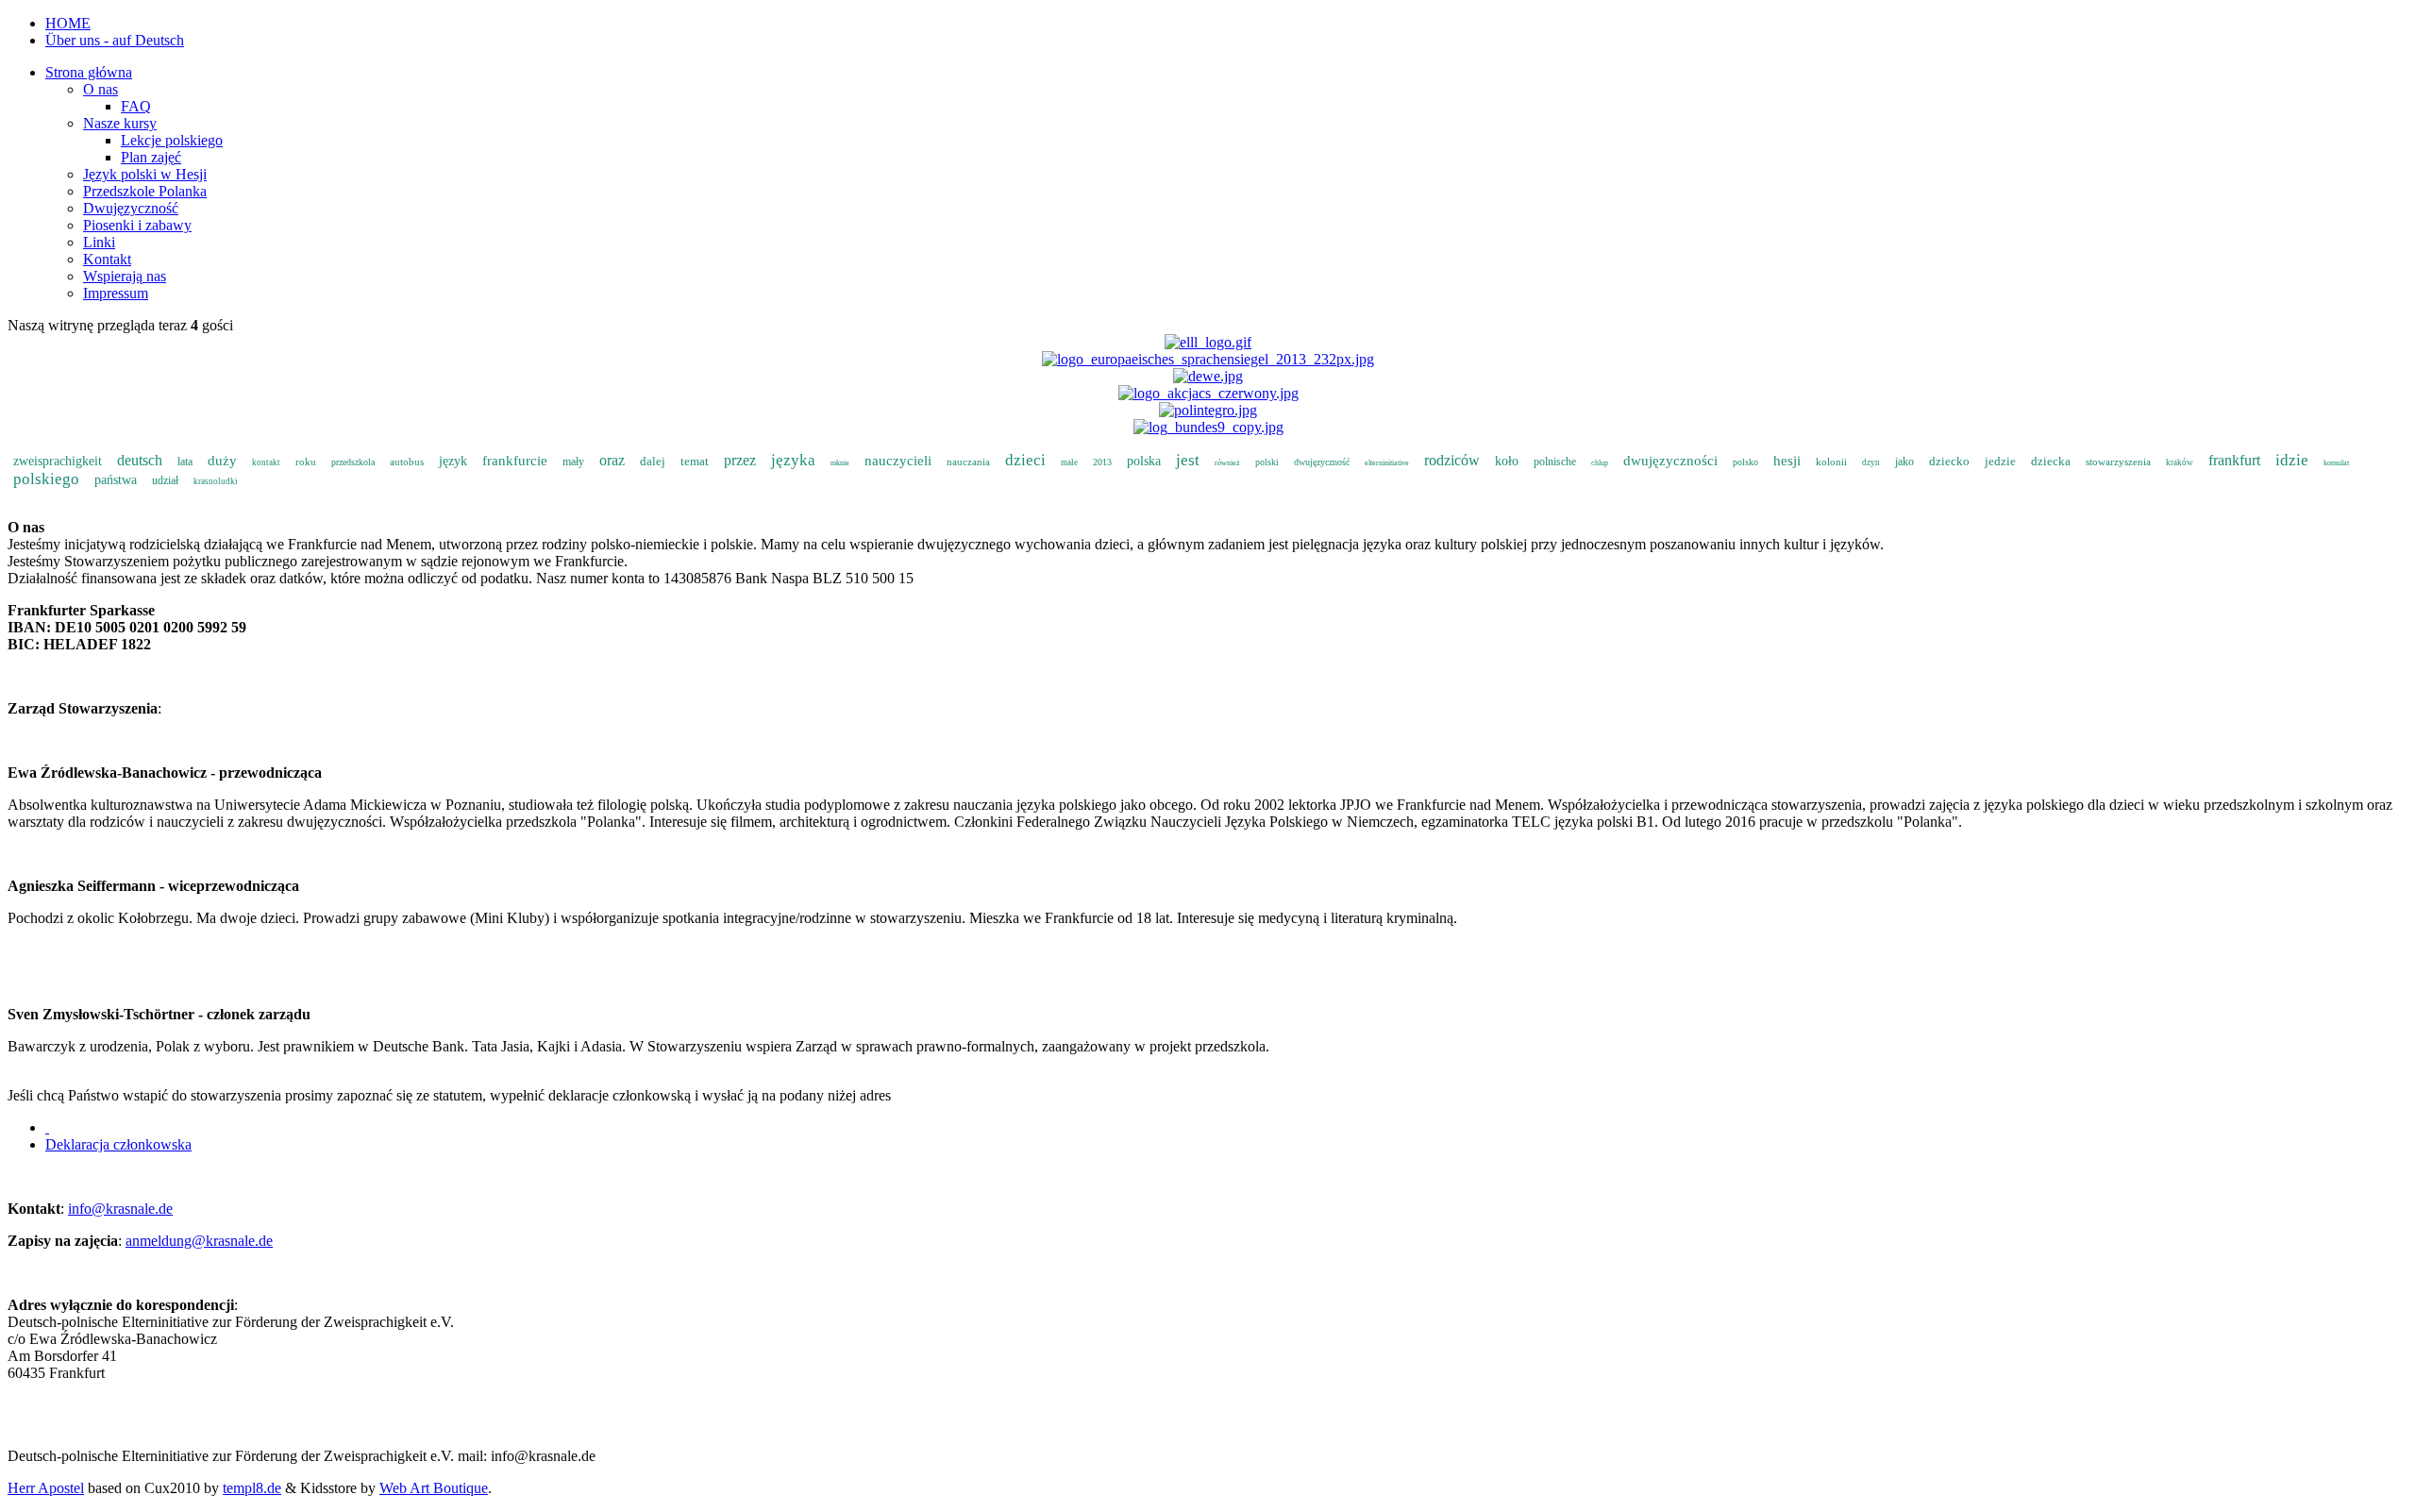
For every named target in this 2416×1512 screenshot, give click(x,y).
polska (1144, 461)
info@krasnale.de (120, 1209)
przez (740, 460)
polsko (1745, 462)
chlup (1600, 463)
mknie (840, 463)
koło (1507, 461)
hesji (1787, 461)
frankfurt (2234, 460)
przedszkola (353, 462)
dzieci (1025, 460)
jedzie (2000, 461)
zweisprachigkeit (58, 461)
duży (222, 461)
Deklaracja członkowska (118, 1144)
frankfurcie (515, 461)
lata (185, 462)
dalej (653, 461)
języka (793, 460)
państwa (116, 480)
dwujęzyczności (1670, 461)
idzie (2292, 460)
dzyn (1871, 462)
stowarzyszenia (2118, 462)
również (1227, 463)
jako (1904, 462)
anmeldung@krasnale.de (199, 1241)
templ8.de (252, 1488)
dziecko (1949, 461)
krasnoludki (216, 481)
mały (573, 462)
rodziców (1452, 460)
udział (165, 480)
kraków (2180, 462)
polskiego (46, 479)
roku (306, 462)
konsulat (2336, 463)
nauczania (968, 462)
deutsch (140, 460)
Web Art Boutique (434, 1488)
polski (1267, 462)
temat (695, 461)
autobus (407, 462)
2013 (1102, 462)
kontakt (266, 462)
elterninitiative (1387, 463)
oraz (612, 460)
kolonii (1831, 462)
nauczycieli (898, 461)
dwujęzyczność (1322, 462)
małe (1069, 462)
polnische (1555, 462)
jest (1188, 460)
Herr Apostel (46, 1488)
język (453, 461)
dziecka (2051, 461)
